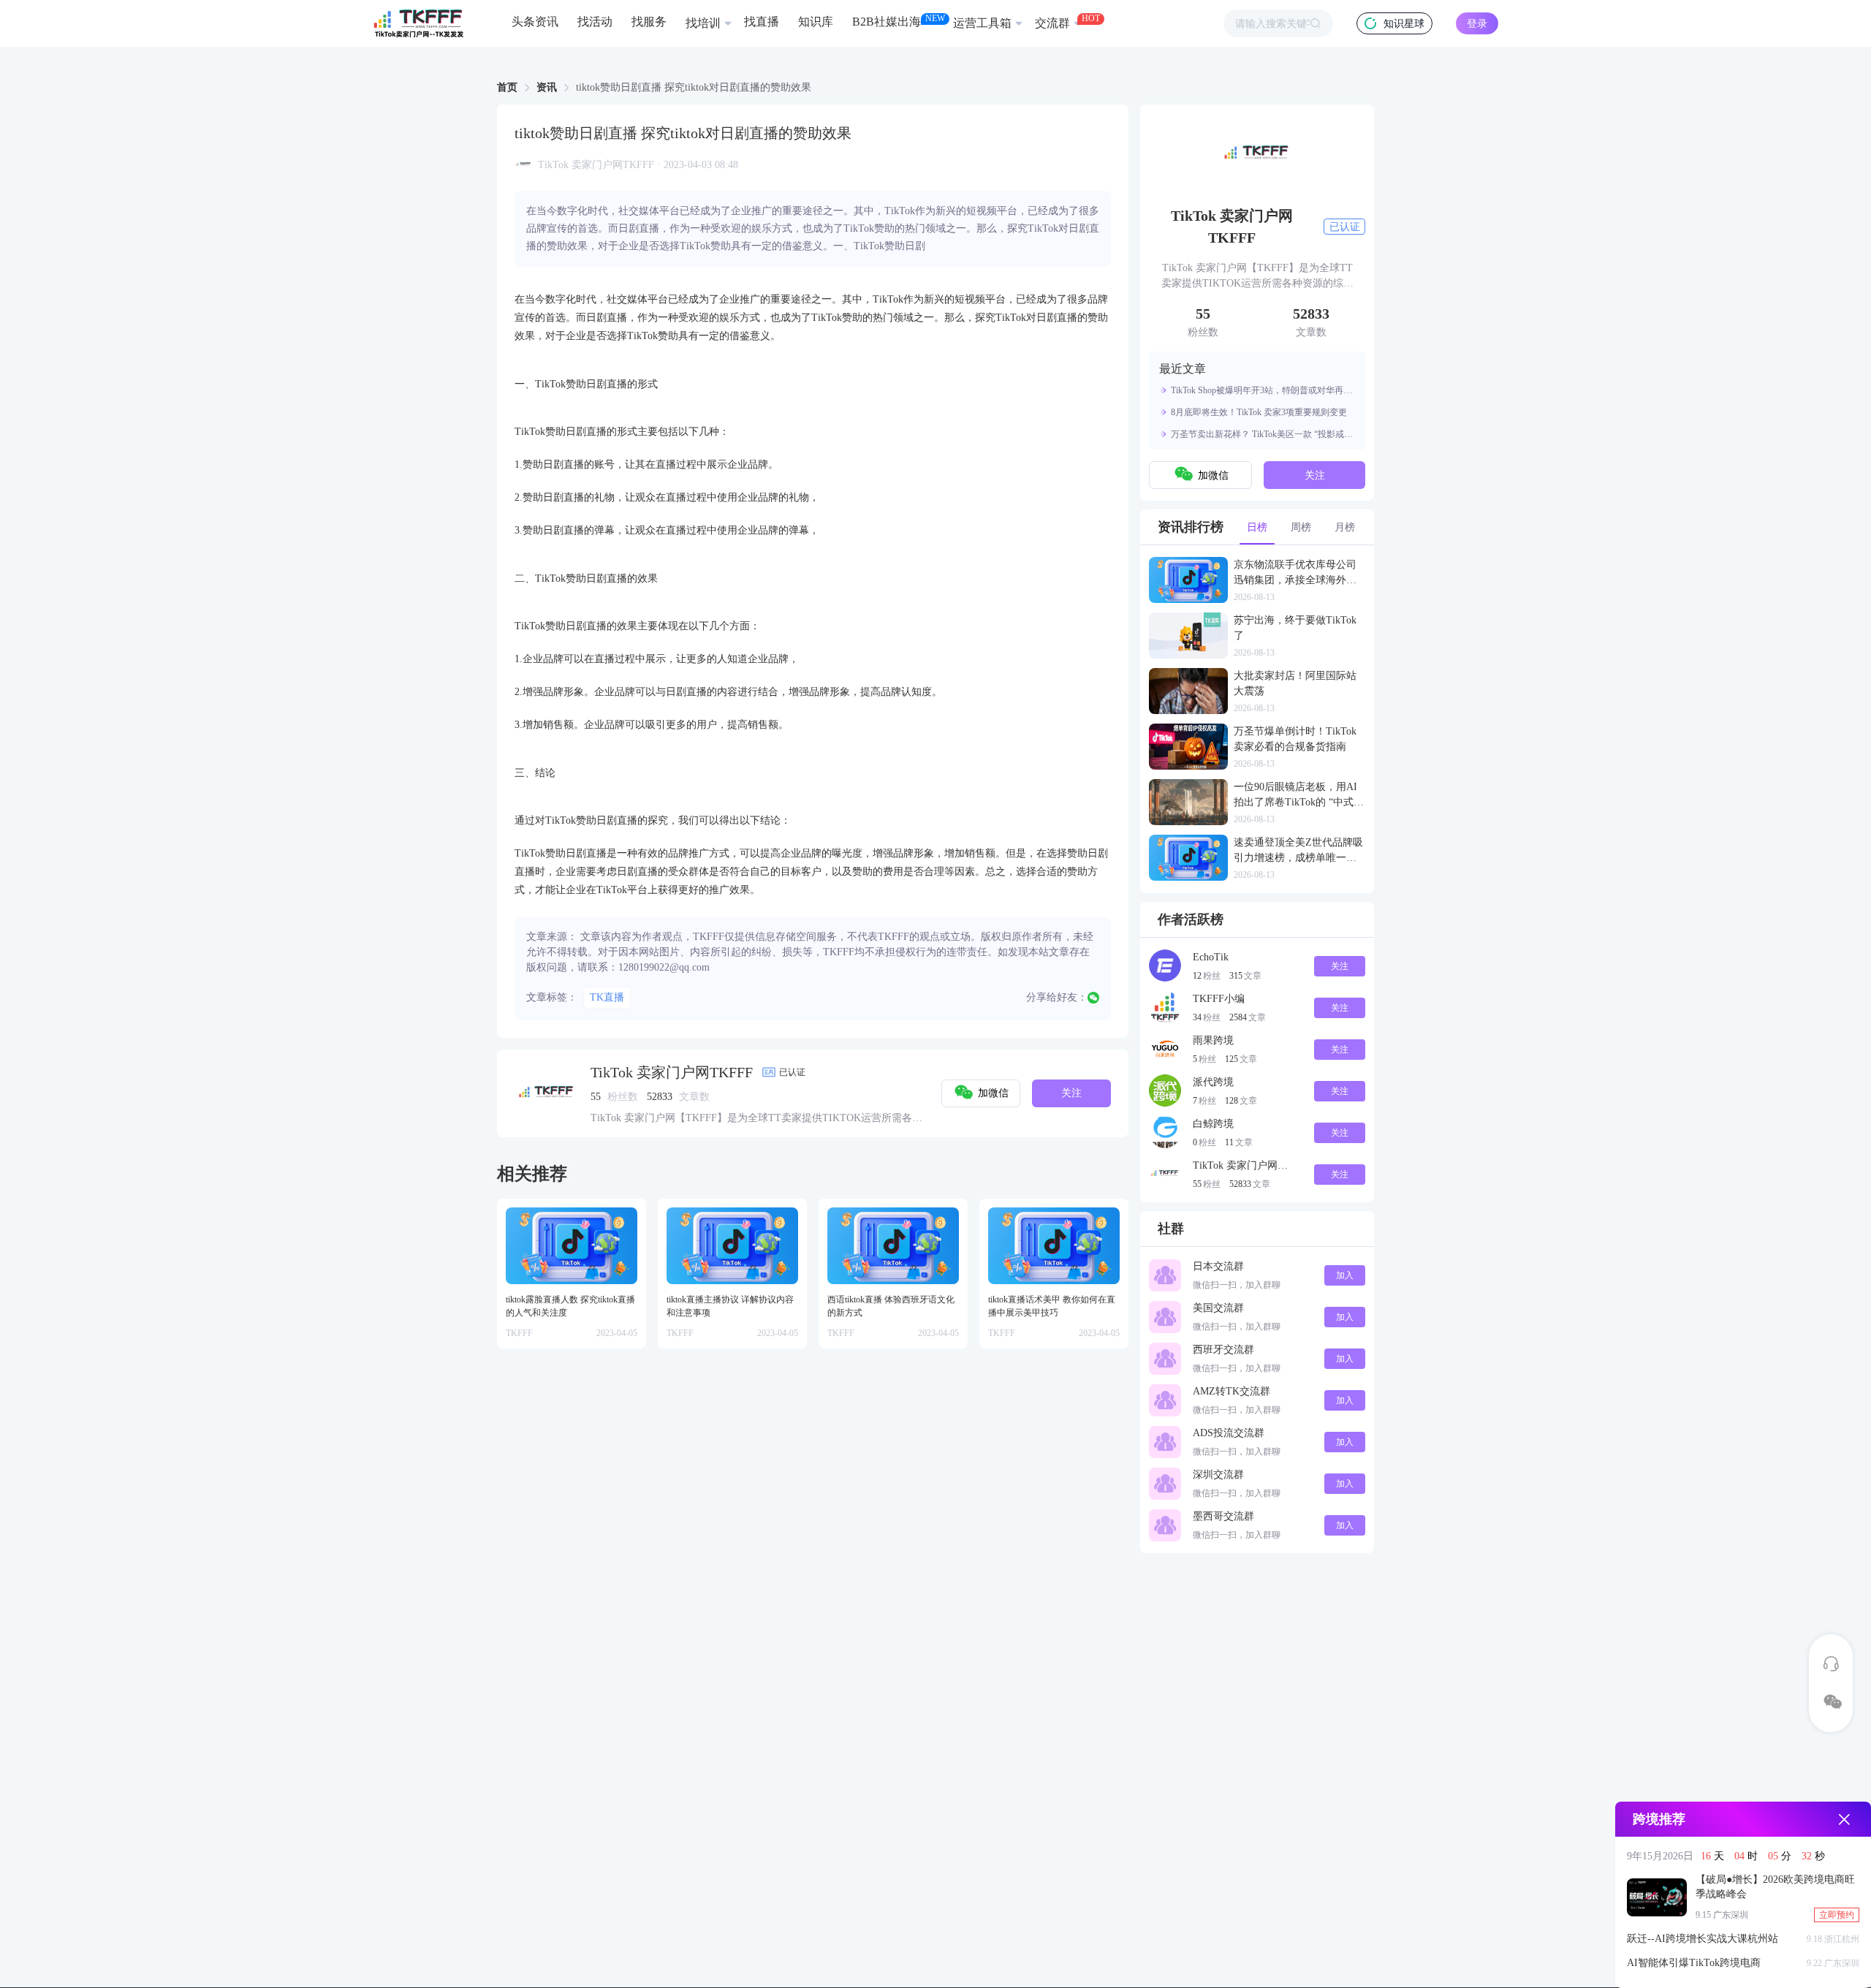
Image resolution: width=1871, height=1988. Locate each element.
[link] (507, 88)
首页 (507, 87)
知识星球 (1404, 24)
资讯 (547, 87)
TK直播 (607, 997)
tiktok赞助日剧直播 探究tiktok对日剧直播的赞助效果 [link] (694, 88)
